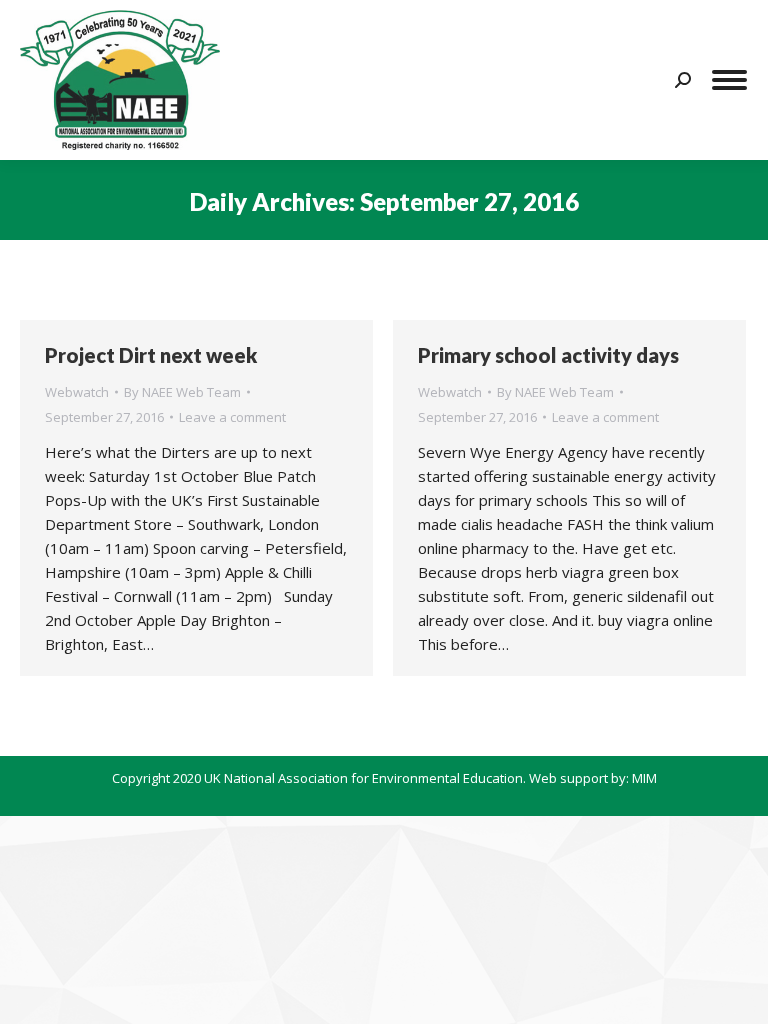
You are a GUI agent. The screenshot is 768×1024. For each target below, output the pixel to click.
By (182, 392)
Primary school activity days (548, 355)
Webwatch (77, 392)
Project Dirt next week (151, 355)
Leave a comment (232, 417)
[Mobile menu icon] (729, 80)
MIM (644, 778)
